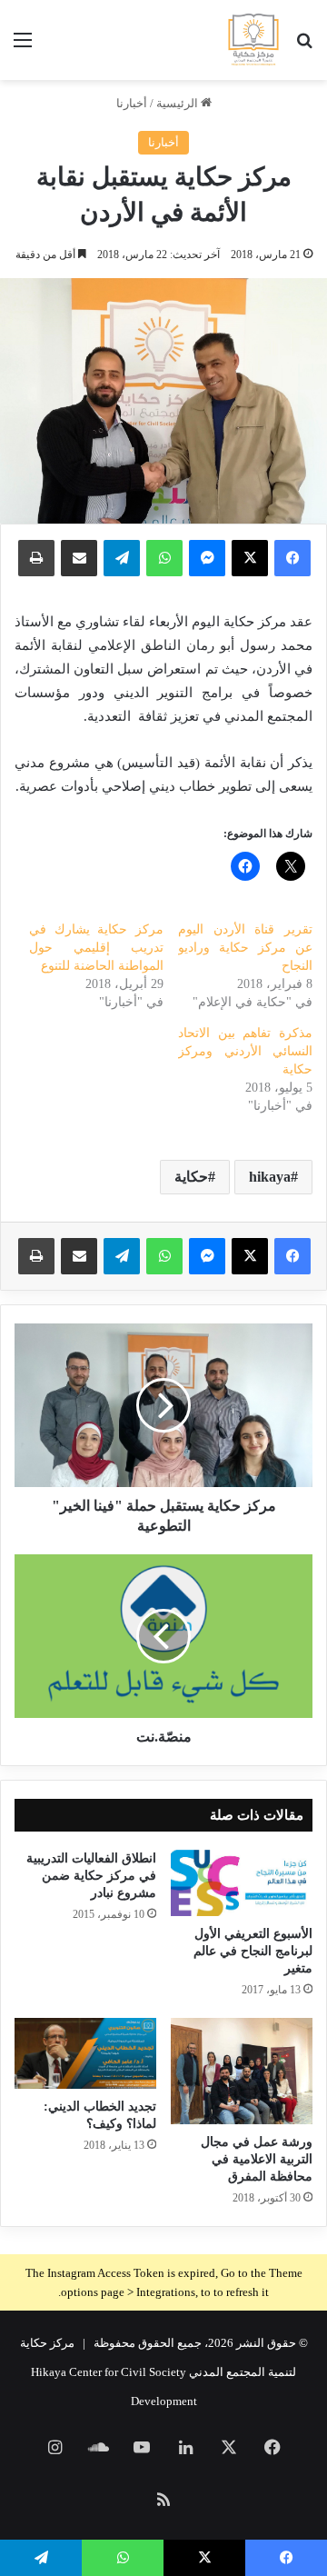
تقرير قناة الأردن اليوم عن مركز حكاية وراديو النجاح (245, 948)
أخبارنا (132, 103)
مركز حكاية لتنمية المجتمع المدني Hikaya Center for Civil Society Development (159, 2372)
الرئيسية (178, 103)
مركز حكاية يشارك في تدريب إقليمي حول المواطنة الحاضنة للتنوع (96, 948)
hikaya (270, 1177)
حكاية (191, 1177)
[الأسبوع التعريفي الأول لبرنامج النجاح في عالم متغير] (242, 1883)
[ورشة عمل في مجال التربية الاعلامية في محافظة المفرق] (242, 2071)
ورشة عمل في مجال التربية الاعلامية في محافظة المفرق (257, 2159)
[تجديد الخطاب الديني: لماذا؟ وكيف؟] (85, 2053)
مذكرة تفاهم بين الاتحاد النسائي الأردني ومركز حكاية (245, 1051)
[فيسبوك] (292, 1256)
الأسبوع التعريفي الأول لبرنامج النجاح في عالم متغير (253, 1951)
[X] (250, 1256)
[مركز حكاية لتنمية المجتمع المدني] (253, 40)
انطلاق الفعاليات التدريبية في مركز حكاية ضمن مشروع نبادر (91, 1876)
